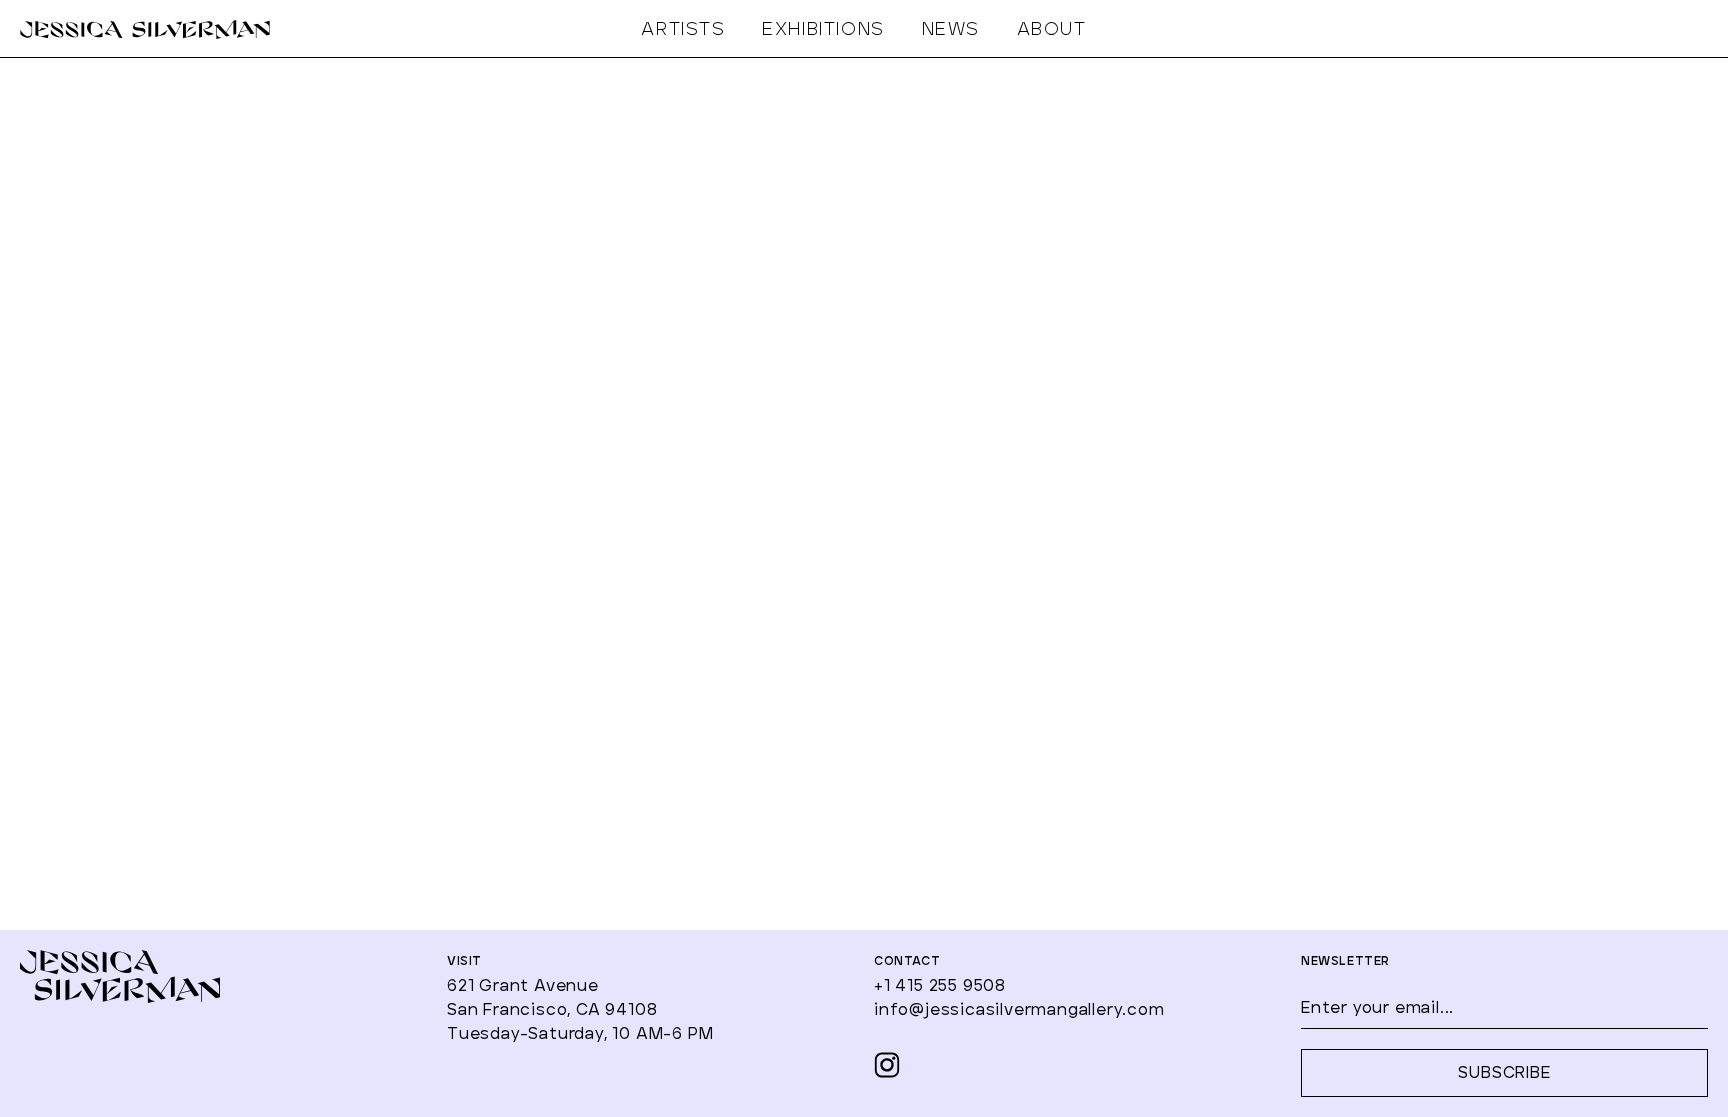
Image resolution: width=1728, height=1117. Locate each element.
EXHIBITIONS (823, 30)
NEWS (951, 30)
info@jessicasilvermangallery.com (1019, 1010)
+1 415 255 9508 (940, 986)
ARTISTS (683, 30)
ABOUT (1052, 30)
